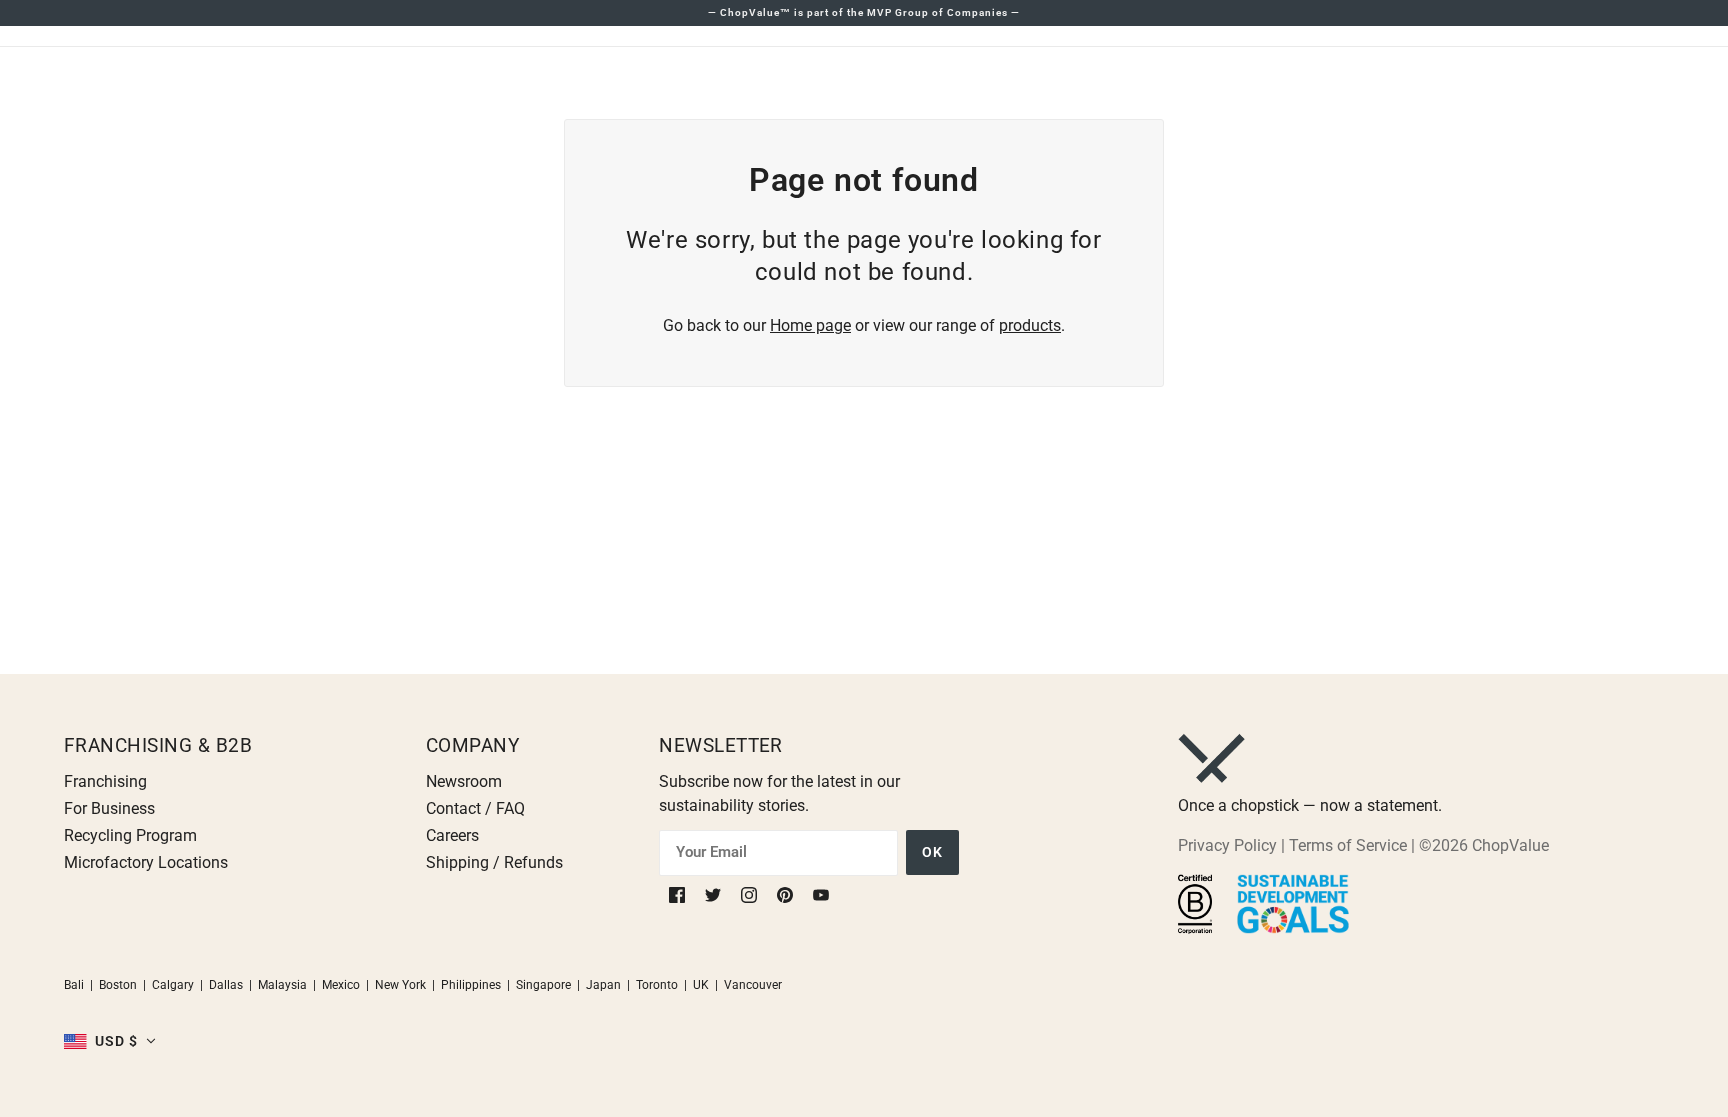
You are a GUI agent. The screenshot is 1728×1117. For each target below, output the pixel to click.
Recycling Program (130, 835)
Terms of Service (1348, 845)
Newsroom (464, 781)
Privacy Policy (1227, 845)
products (1030, 325)
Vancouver (753, 985)
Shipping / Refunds (494, 862)
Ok (932, 852)
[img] (679, 894)
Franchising (105, 781)
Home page (810, 325)
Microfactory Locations (146, 862)
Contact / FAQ (475, 808)
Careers (452, 835)
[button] (110, 1041)
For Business (109, 808)
